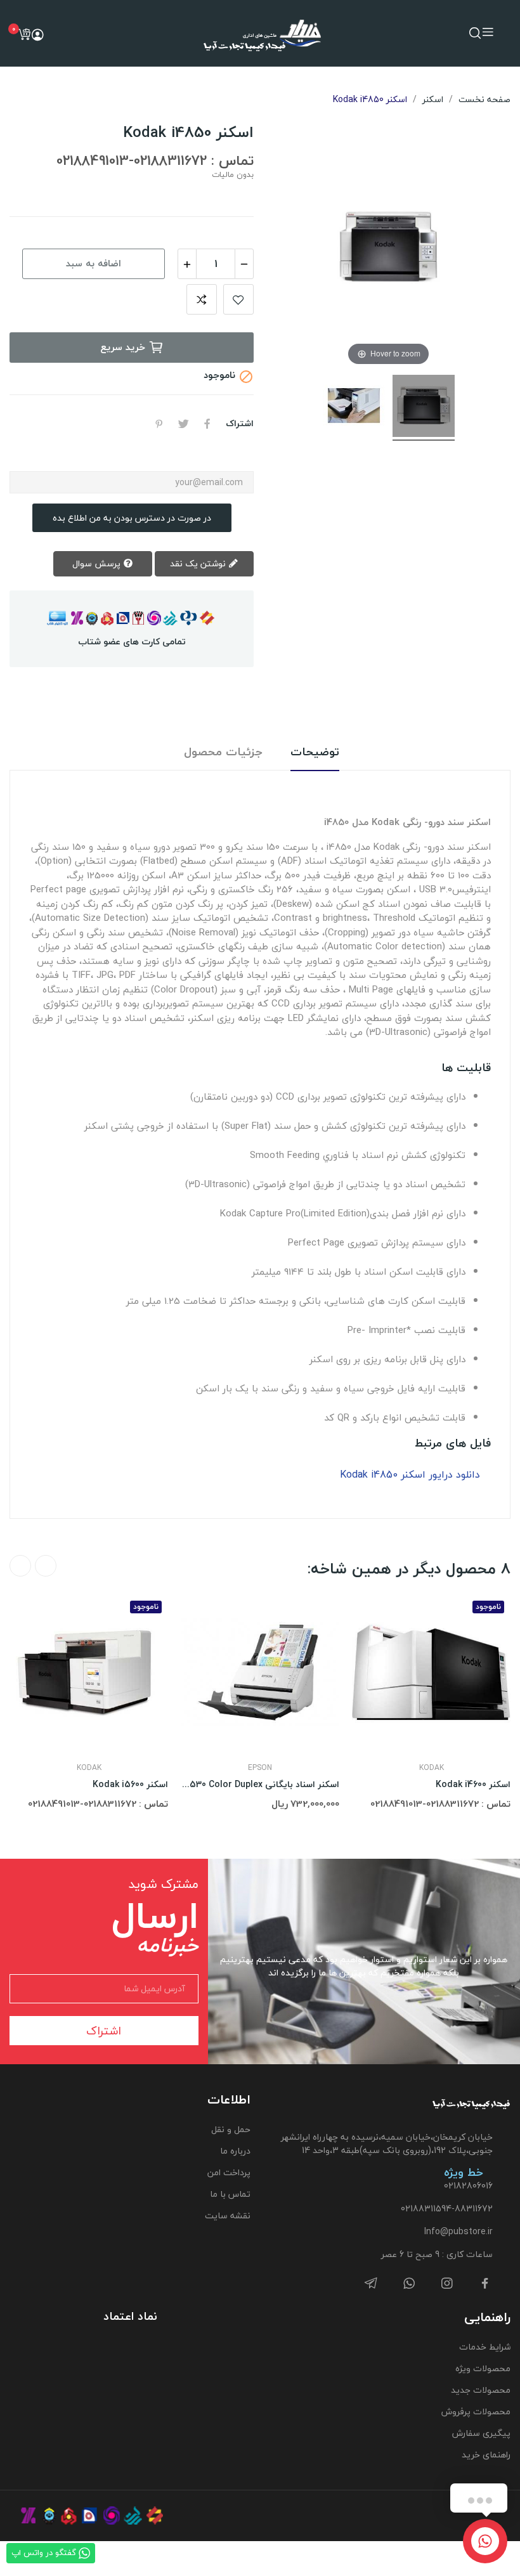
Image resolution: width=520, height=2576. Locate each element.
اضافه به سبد (94, 263)
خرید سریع (123, 347)
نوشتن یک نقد (199, 563)
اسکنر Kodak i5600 (130, 1785)
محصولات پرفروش (476, 2411)
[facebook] (485, 2284)
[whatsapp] (409, 2284)
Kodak (89, 1768)
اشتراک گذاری (207, 424)
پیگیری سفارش (481, 2433)
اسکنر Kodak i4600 (473, 1785)
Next (20, 1566)
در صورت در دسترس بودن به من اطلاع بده (132, 518)
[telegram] (371, 2284)
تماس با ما (230, 2194)
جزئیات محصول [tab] (223, 752)
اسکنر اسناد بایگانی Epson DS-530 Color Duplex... (260, 1785)
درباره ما (235, 2151)
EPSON (260, 1768)
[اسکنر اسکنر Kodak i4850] (424, 408)
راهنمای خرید (486, 2455)
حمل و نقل (231, 2129)
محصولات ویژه (483, 2368)
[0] (24, 34)
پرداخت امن (229, 2172)
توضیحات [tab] (315, 752)
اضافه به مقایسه (202, 299)
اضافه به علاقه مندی (238, 299)
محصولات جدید (481, 2390)
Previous (46, 1566)
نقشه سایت (228, 2215)
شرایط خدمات (485, 2347)
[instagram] (447, 2284)
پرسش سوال (98, 563)
